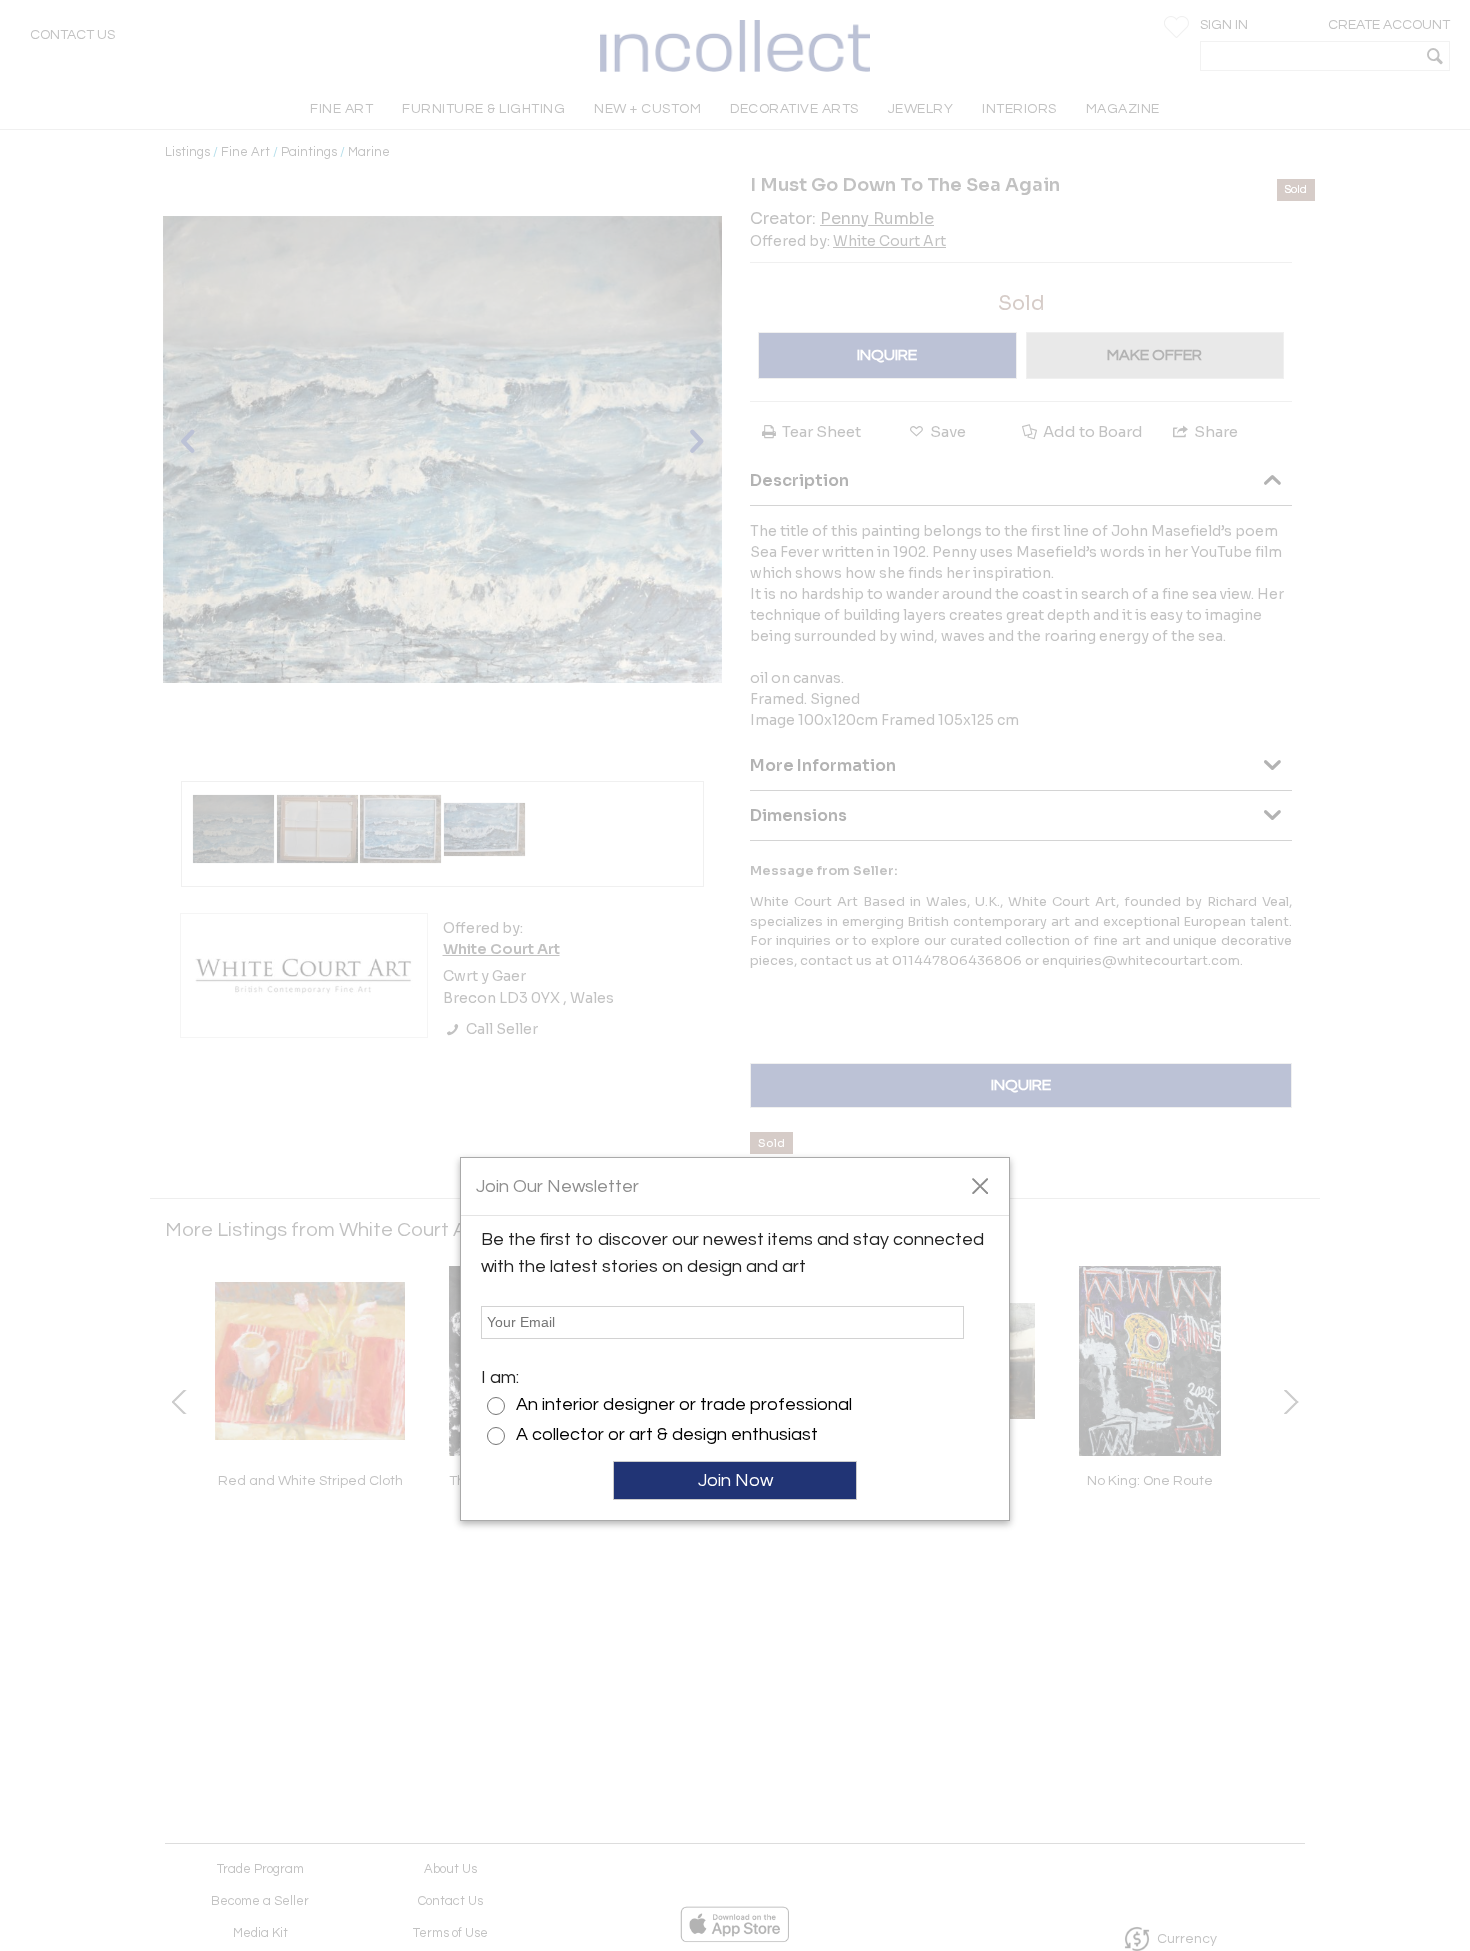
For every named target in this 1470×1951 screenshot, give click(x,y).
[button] (979, 1185)
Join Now (735, 1480)
